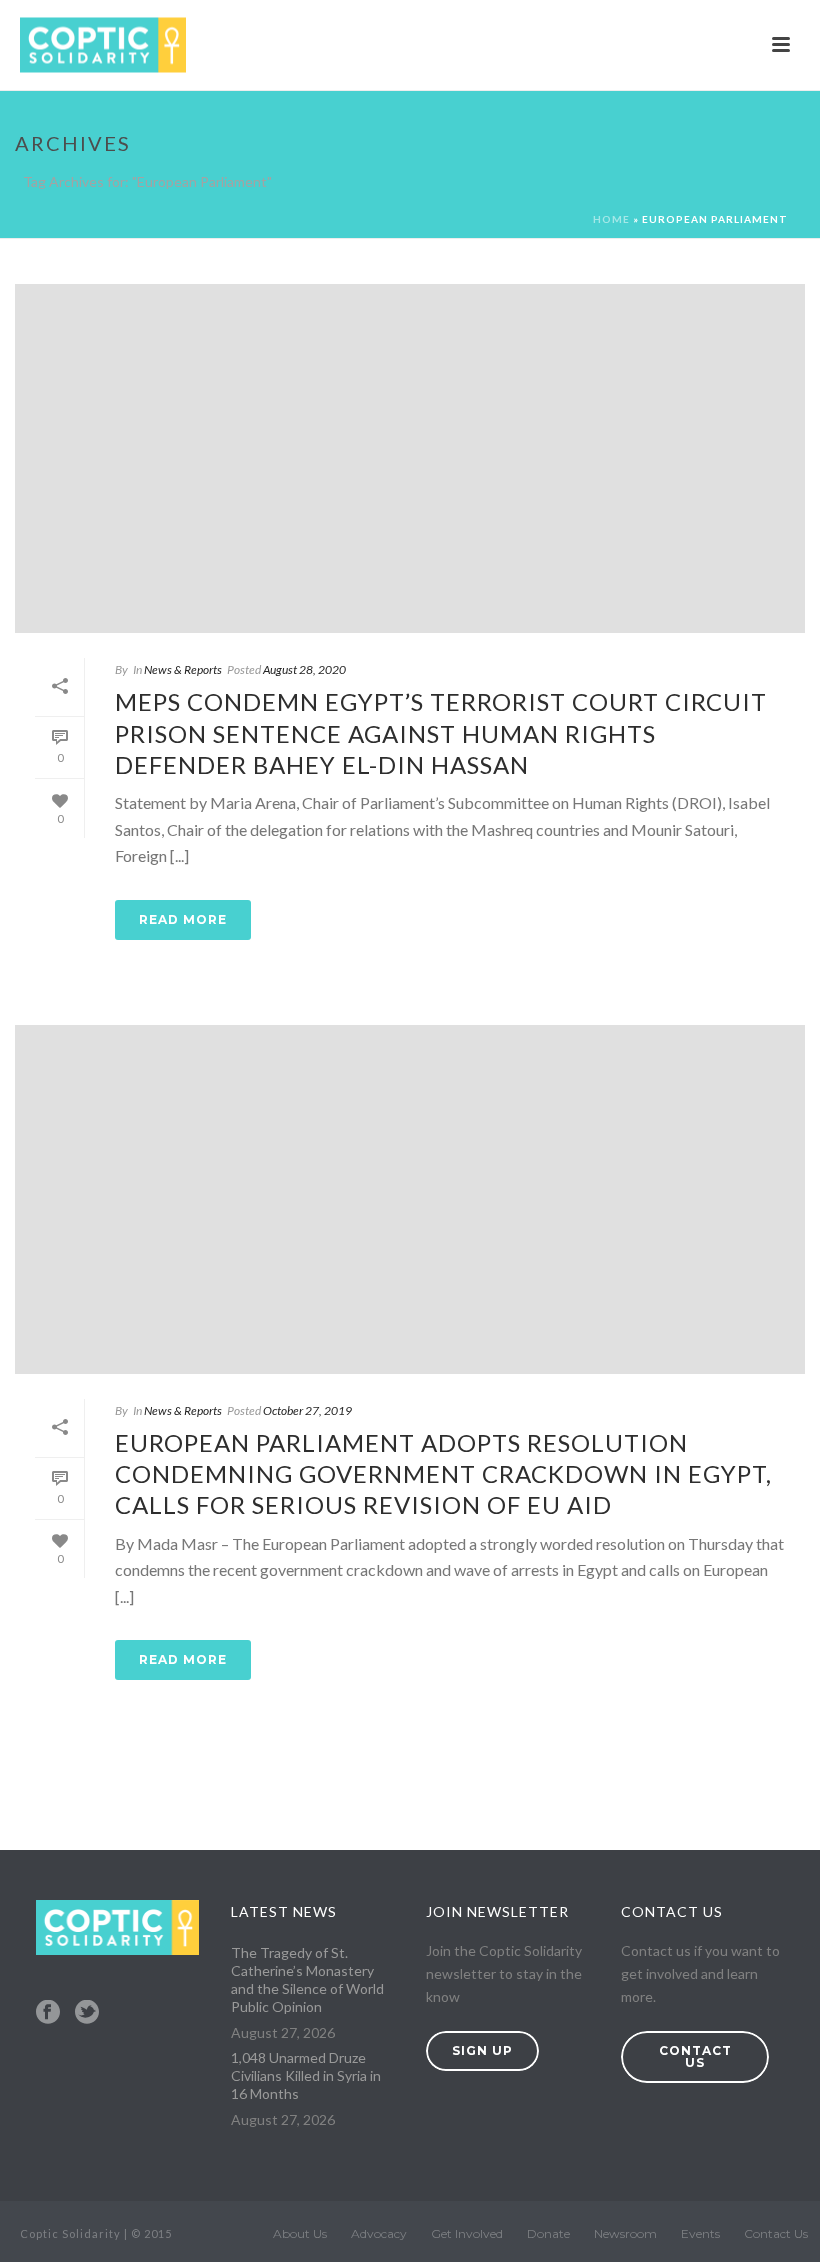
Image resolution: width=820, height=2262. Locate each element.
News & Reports (183, 669)
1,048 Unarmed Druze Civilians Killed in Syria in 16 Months (306, 2075)
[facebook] (48, 2013)
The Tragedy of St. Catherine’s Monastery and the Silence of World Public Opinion (307, 1979)
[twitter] (87, 2013)
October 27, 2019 (307, 1410)
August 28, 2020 (304, 669)
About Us (300, 2233)
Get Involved (467, 2233)
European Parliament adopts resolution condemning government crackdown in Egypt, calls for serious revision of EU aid (443, 1473)
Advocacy (379, 2233)
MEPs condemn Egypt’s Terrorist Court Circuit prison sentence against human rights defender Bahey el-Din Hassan (441, 732)
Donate (548, 2233)
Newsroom (625, 2233)
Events (700, 2233)
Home (611, 219)
